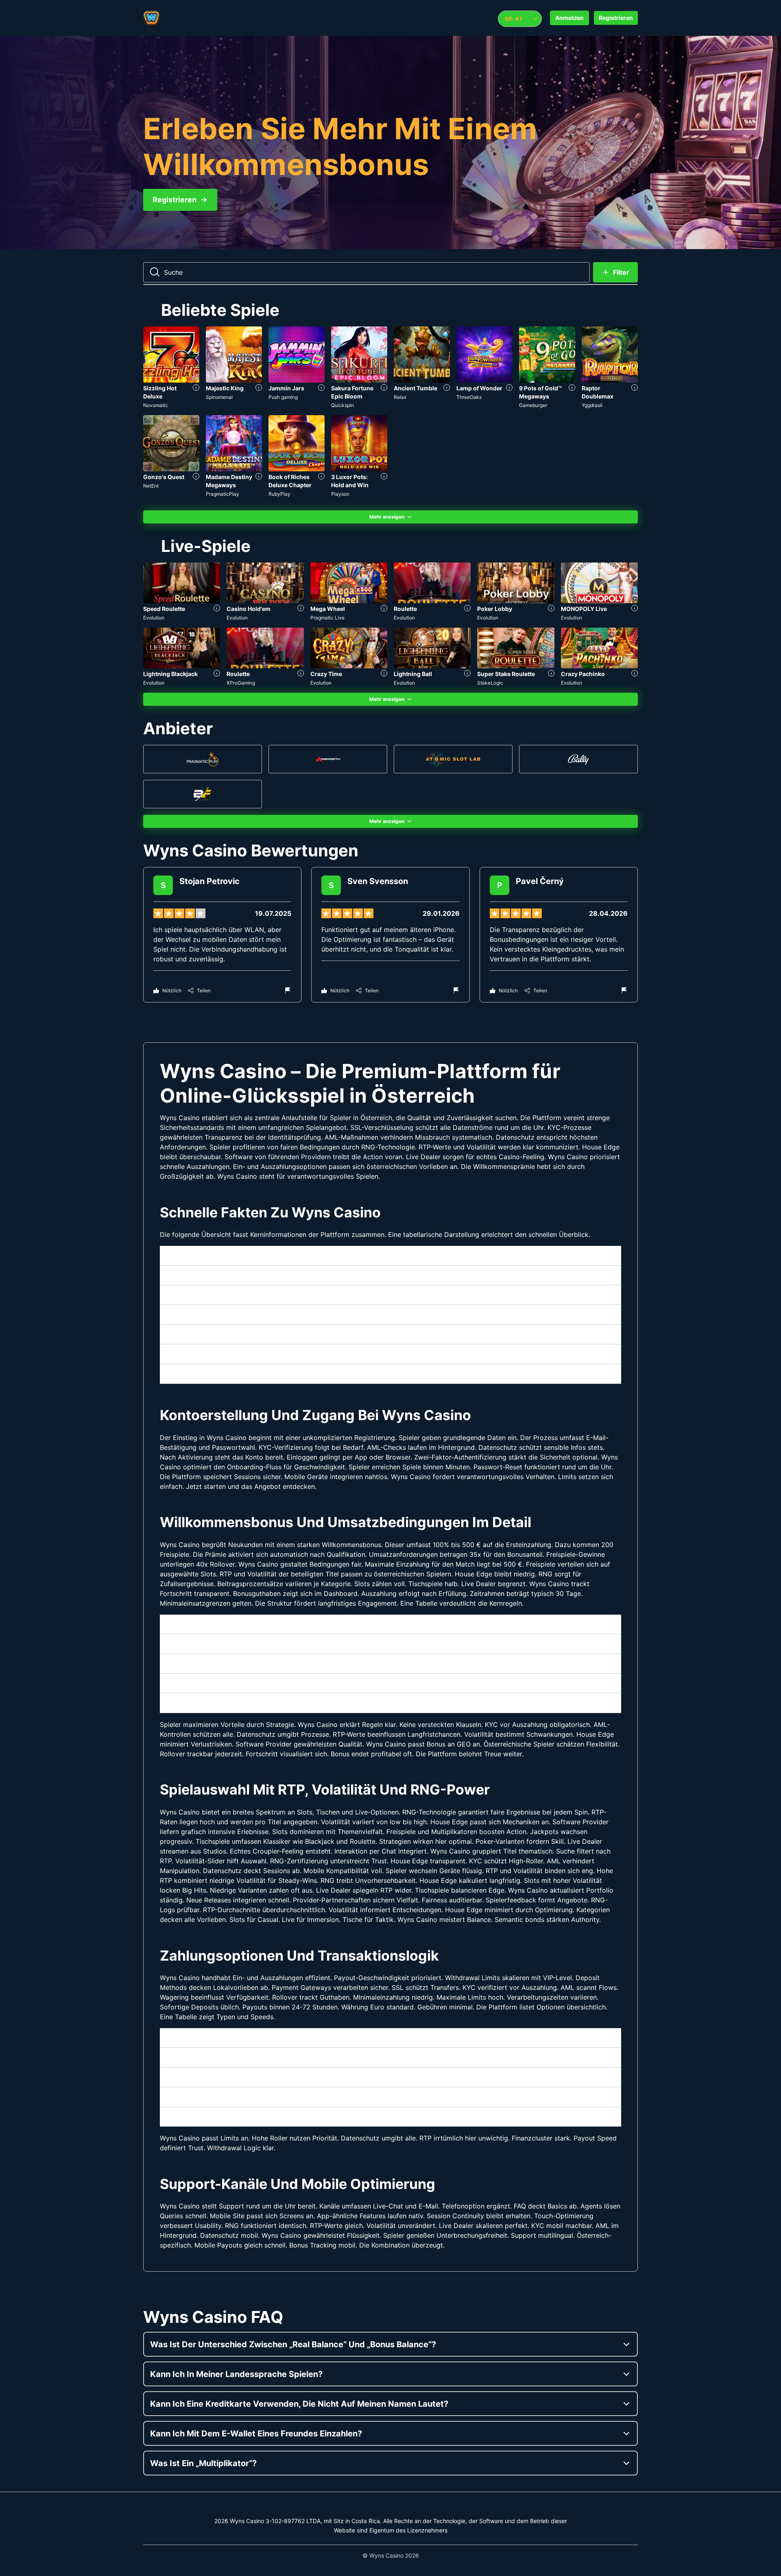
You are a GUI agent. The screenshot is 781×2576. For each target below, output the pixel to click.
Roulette (405, 609)
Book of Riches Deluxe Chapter (290, 481)
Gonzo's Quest (164, 477)
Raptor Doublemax (598, 392)
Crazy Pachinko (583, 674)
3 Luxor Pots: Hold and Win (350, 481)
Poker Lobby (495, 609)
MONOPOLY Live (584, 609)
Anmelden (569, 18)
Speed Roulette (164, 609)
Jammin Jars (286, 388)
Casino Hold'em (249, 609)
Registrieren (616, 18)
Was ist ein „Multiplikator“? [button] (203, 2463)
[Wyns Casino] (176, 18)
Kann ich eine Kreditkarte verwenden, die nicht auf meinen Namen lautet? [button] (299, 2404)
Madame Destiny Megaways (229, 481)
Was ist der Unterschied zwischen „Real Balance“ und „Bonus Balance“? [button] (293, 2344)
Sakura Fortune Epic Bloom (352, 392)
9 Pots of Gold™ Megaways (540, 392)
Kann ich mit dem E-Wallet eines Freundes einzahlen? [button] (256, 2434)
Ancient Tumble (416, 388)
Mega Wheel (328, 609)
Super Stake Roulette (506, 674)
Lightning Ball (413, 674)
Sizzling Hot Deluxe (160, 392)
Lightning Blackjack (170, 674)
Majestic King (225, 388)
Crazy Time (326, 674)
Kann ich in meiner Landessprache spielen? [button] (236, 2374)
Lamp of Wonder (479, 388)
